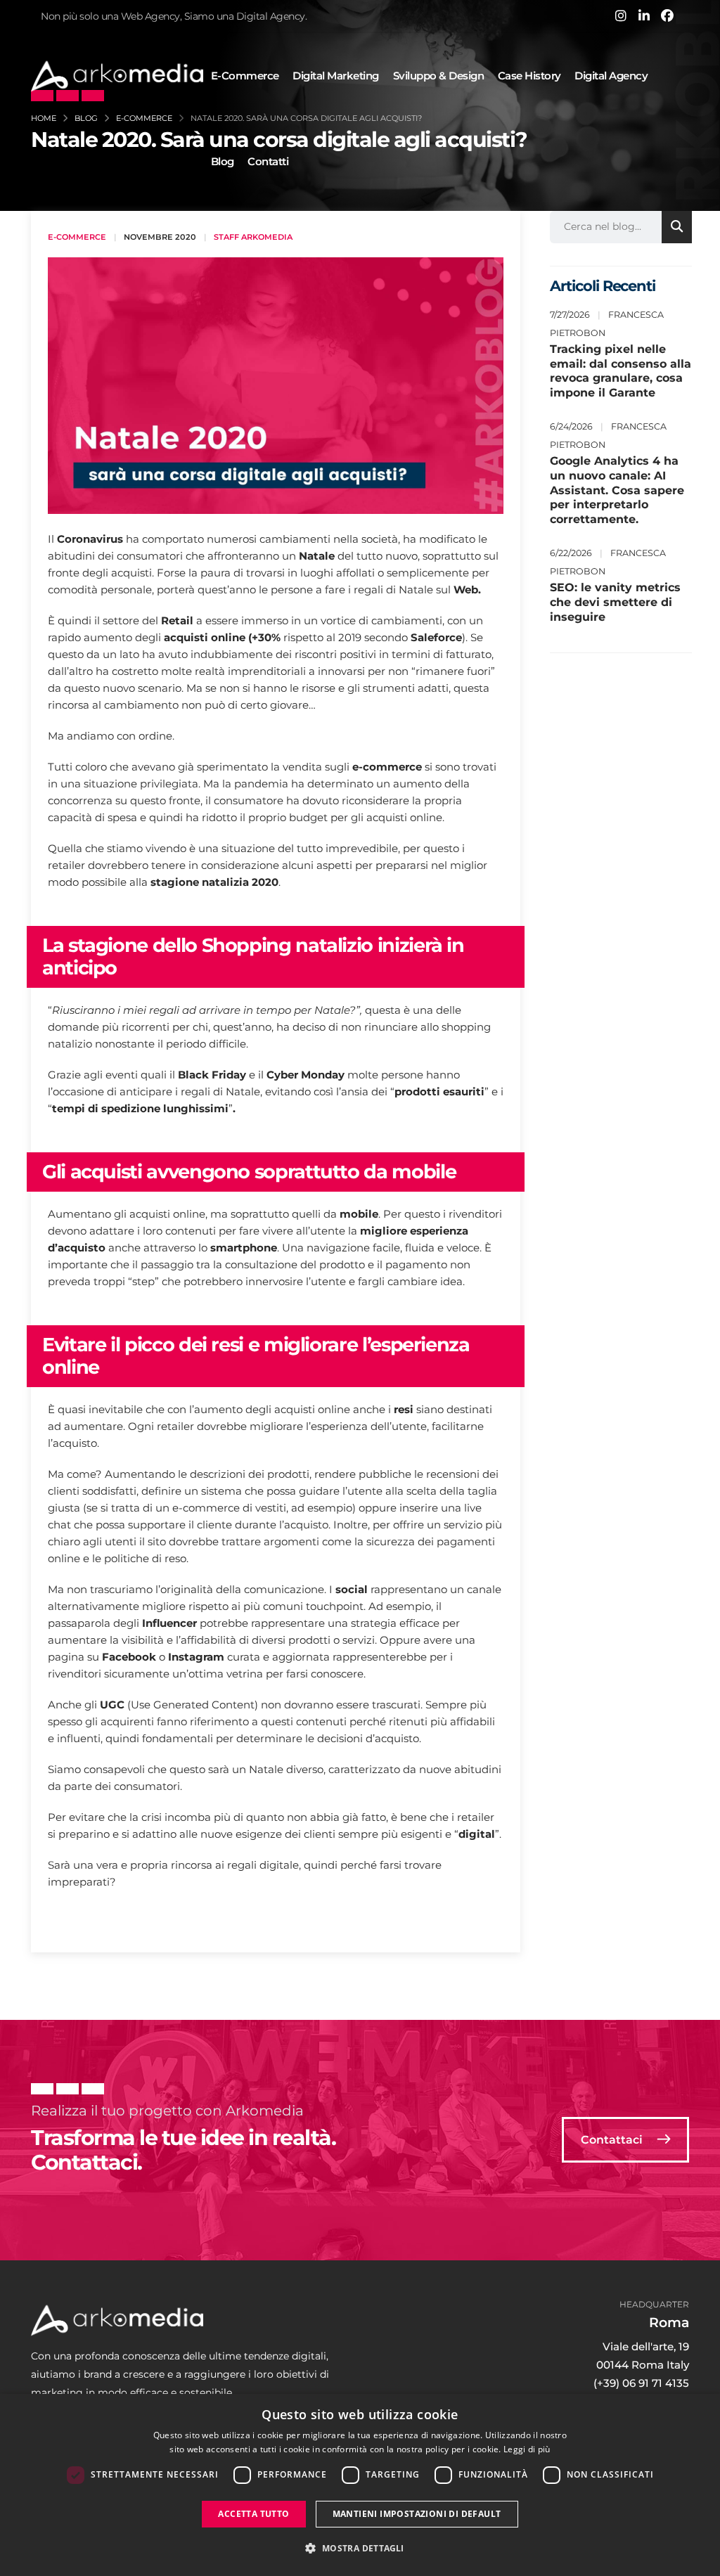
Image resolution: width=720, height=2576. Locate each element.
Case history (529, 76)
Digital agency (611, 76)
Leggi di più (527, 2449)
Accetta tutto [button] (253, 2514)
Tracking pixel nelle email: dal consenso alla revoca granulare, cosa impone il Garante (621, 371)
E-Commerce (77, 237)
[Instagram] (621, 15)
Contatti (268, 161)
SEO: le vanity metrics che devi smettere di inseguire (615, 602)
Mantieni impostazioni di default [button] (417, 2514)
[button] (360, 2549)
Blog (223, 161)
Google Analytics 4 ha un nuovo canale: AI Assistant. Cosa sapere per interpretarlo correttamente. (617, 490)
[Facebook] (667, 15)
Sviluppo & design (439, 76)
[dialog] (360, 2485)
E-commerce (245, 76)
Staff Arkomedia (253, 237)
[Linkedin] (644, 15)
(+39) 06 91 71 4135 (641, 2383)
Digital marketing (336, 76)
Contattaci (613, 2140)
